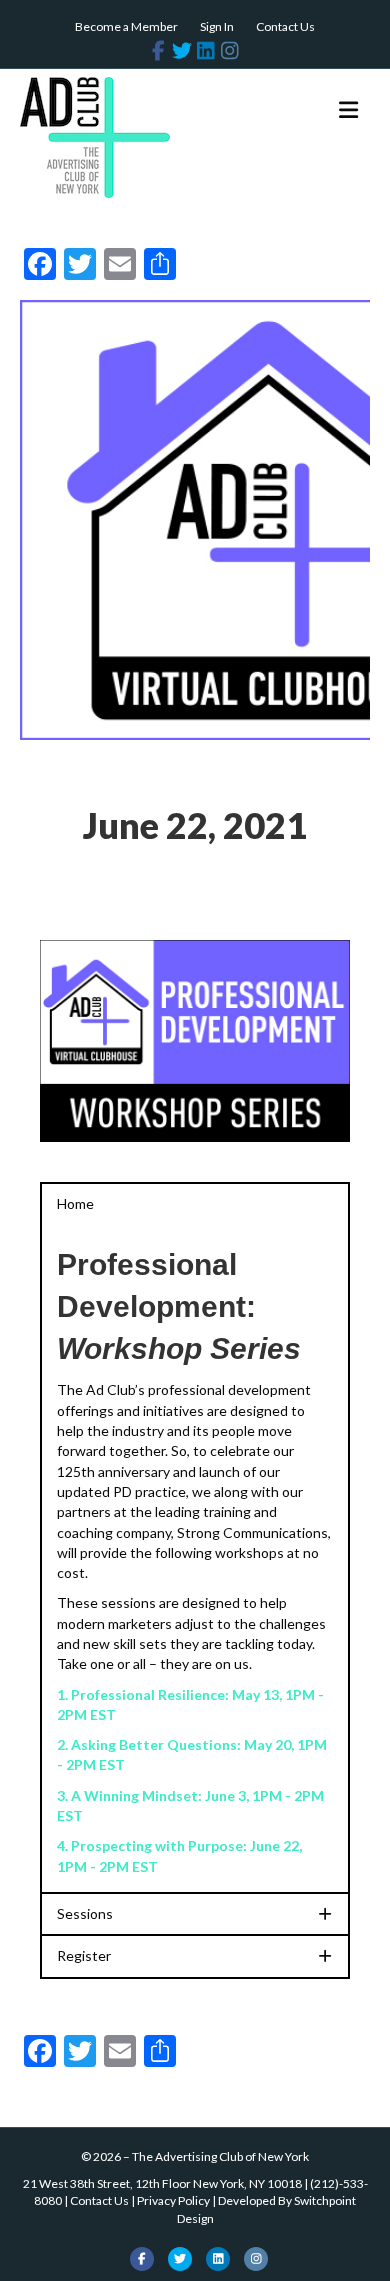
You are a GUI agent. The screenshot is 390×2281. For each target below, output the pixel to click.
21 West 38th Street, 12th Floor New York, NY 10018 (162, 2183)
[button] (195, 1204)
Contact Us (285, 26)
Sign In (217, 26)
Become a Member (126, 26)
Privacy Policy (173, 2200)
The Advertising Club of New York (220, 2156)
